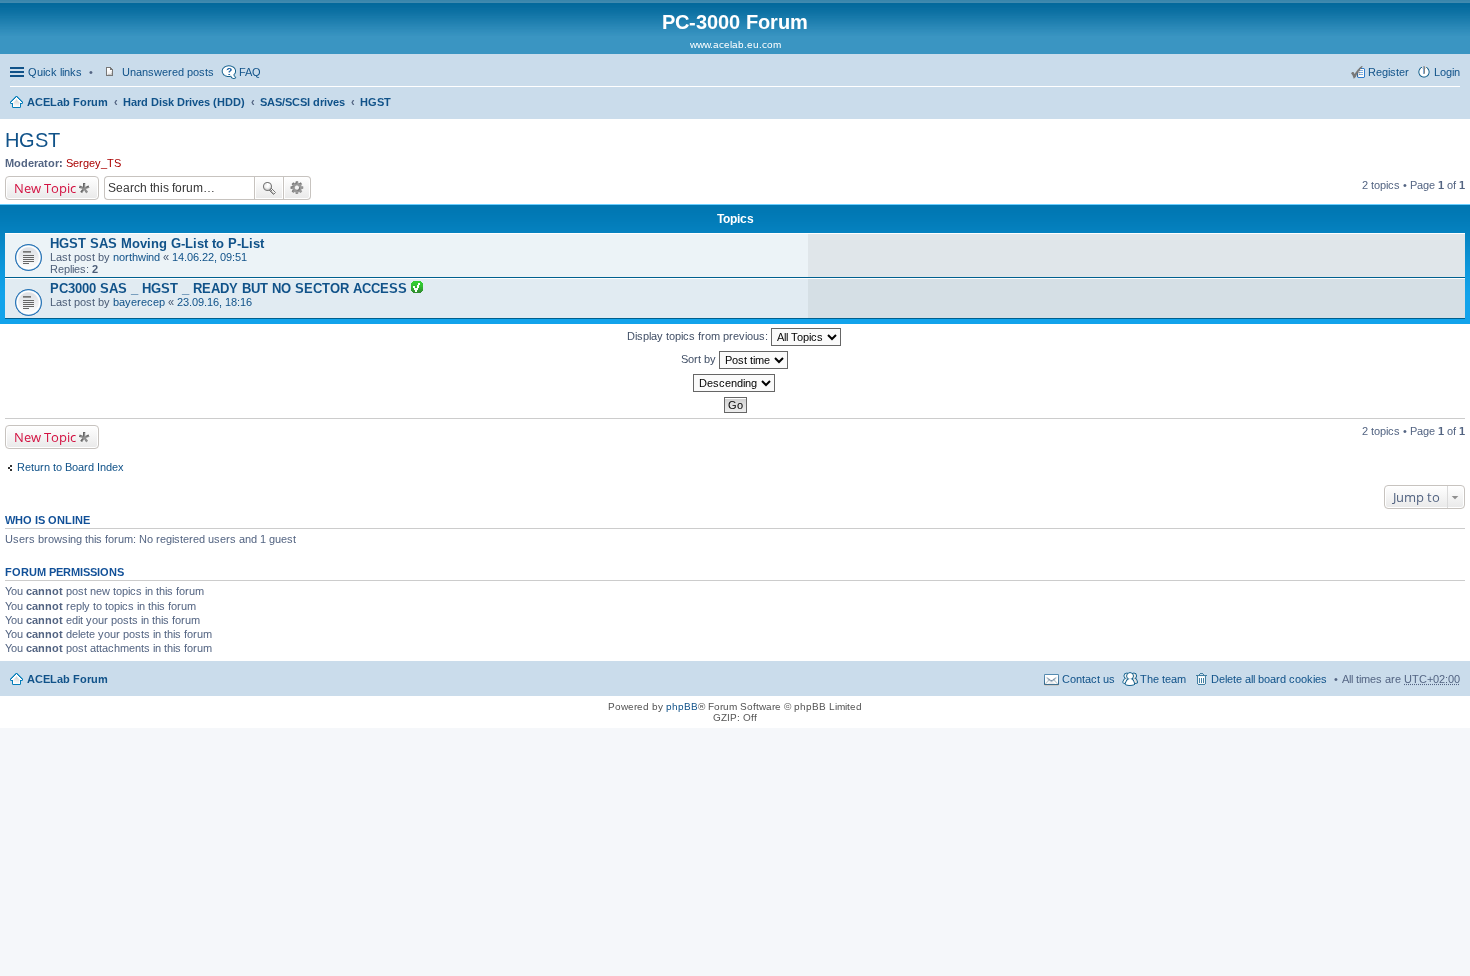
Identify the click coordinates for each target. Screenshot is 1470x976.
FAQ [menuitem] (250, 72)
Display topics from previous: (699, 336)
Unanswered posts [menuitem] (168, 72)
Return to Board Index (70, 467)
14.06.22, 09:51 (209, 257)
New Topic (45, 188)
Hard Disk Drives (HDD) (184, 102)
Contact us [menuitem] (1088, 679)
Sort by (700, 359)
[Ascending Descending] (735, 383)
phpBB (682, 706)
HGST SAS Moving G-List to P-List (157, 243)
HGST (375, 102)
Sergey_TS (93, 163)
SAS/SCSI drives (302, 102)
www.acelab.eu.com (735, 44)
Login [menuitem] (1447, 72)
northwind (136, 257)
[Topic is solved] (417, 289)
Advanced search (297, 188)
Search (269, 188)
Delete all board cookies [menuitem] (1269, 679)
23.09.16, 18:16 (214, 302)
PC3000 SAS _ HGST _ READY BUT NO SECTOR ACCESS (230, 288)
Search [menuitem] (1452, 104)
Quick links (55, 72)
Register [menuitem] (1388, 72)
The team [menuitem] (1163, 679)
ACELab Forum (67, 102)
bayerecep (139, 302)
